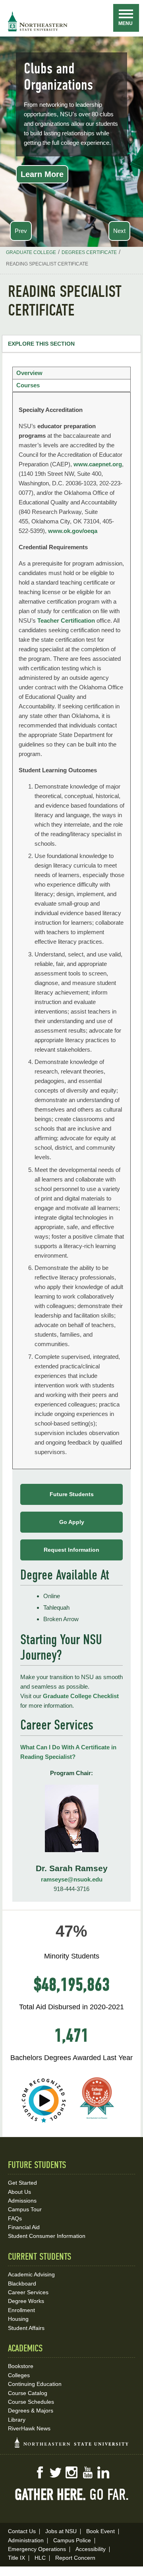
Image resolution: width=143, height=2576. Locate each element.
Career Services (28, 2292)
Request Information (71, 1550)
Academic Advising (31, 2274)
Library (17, 2420)
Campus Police (72, 2540)
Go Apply (72, 1522)
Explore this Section (41, 344)
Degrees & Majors (31, 2411)
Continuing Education (35, 2384)
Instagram (71, 2472)
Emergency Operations (37, 2549)
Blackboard (22, 2284)
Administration (26, 2540)
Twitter (56, 2472)
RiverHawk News (29, 2428)
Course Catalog (28, 2393)
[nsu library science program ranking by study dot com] (44, 2124)
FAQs (15, 2218)
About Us (19, 2192)
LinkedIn (103, 2472)
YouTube (87, 2472)
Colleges (19, 2375)
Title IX (16, 2558)
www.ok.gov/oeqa (73, 531)
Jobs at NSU (61, 2531)
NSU (38, 21)
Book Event (100, 2531)
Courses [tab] (28, 385)
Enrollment (21, 2310)
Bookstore (21, 2366)
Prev (21, 231)
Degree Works (26, 2301)
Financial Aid (24, 2227)
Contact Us (22, 2531)
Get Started (22, 2183)
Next (119, 231)
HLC (40, 2558)
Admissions (22, 2201)
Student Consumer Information (47, 2236)
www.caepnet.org (98, 464)
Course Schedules (31, 2402)
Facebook (40, 2472)
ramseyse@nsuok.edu (72, 1879)
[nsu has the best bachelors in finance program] (97, 2124)
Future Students (72, 1494)
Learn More (42, 174)
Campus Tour (25, 2209)
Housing (18, 2319)
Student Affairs (26, 2328)
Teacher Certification (66, 620)
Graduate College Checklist (81, 1696)
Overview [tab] (29, 373)
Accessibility (91, 2549)
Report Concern (75, 2558)
